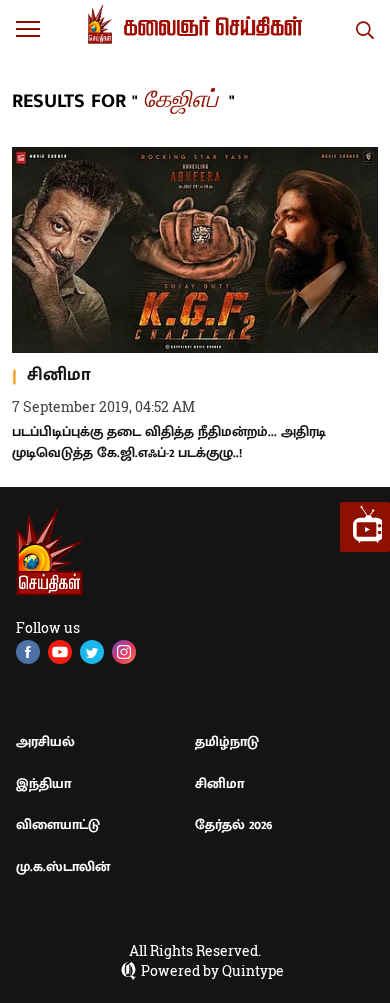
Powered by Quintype (212, 971)
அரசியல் (45, 741)
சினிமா (219, 783)
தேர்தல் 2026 (234, 824)
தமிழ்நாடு (227, 741)
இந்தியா (43, 783)
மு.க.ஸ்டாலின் (63, 866)
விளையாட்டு (58, 824)
